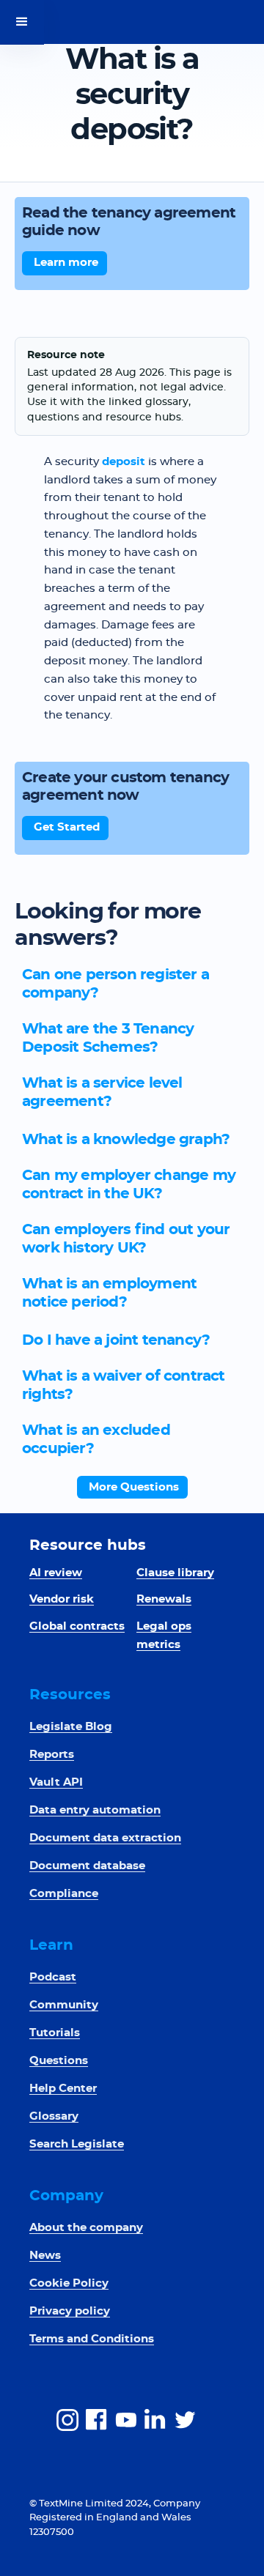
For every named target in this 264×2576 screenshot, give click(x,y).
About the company (86, 2228)
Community (64, 2005)
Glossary (54, 2116)
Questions (59, 2061)
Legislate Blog (71, 1727)
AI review (56, 1573)
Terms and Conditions (92, 2339)
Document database (87, 1866)
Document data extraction (105, 1838)
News (45, 2256)
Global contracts (77, 1626)
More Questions (134, 1487)
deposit (124, 462)
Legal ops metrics (164, 1636)
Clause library (175, 1573)
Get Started (67, 827)
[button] (22, 22)
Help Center (63, 2089)
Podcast (53, 1977)
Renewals (164, 1599)
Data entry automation (95, 1810)
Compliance (64, 1894)
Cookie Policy (69, 2283)
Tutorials (55, 2033)
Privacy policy (70, 2311)
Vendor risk (62, 1599)
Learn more (66, 263)
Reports (52, 1755)
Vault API (56, 1782)
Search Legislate (77, 2144)
